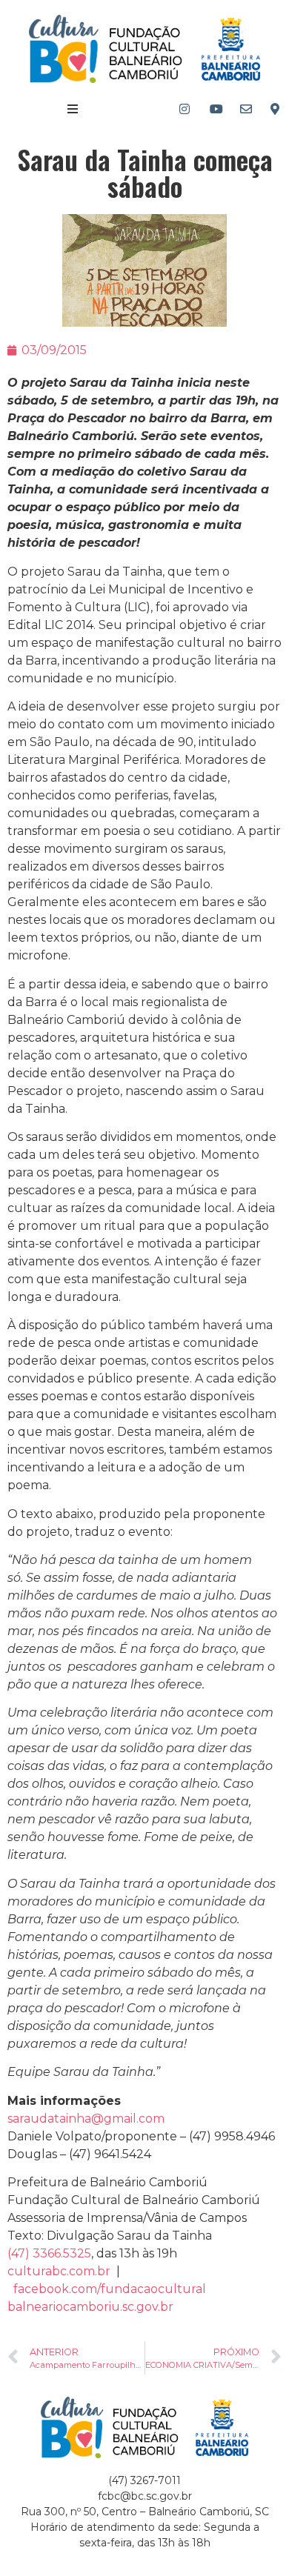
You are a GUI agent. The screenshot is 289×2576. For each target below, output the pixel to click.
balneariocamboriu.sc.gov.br (90, 2307)
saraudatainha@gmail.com (86, 2119)
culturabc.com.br (59, 2271)
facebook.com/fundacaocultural (110, 2289)
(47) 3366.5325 (49, 2253)
